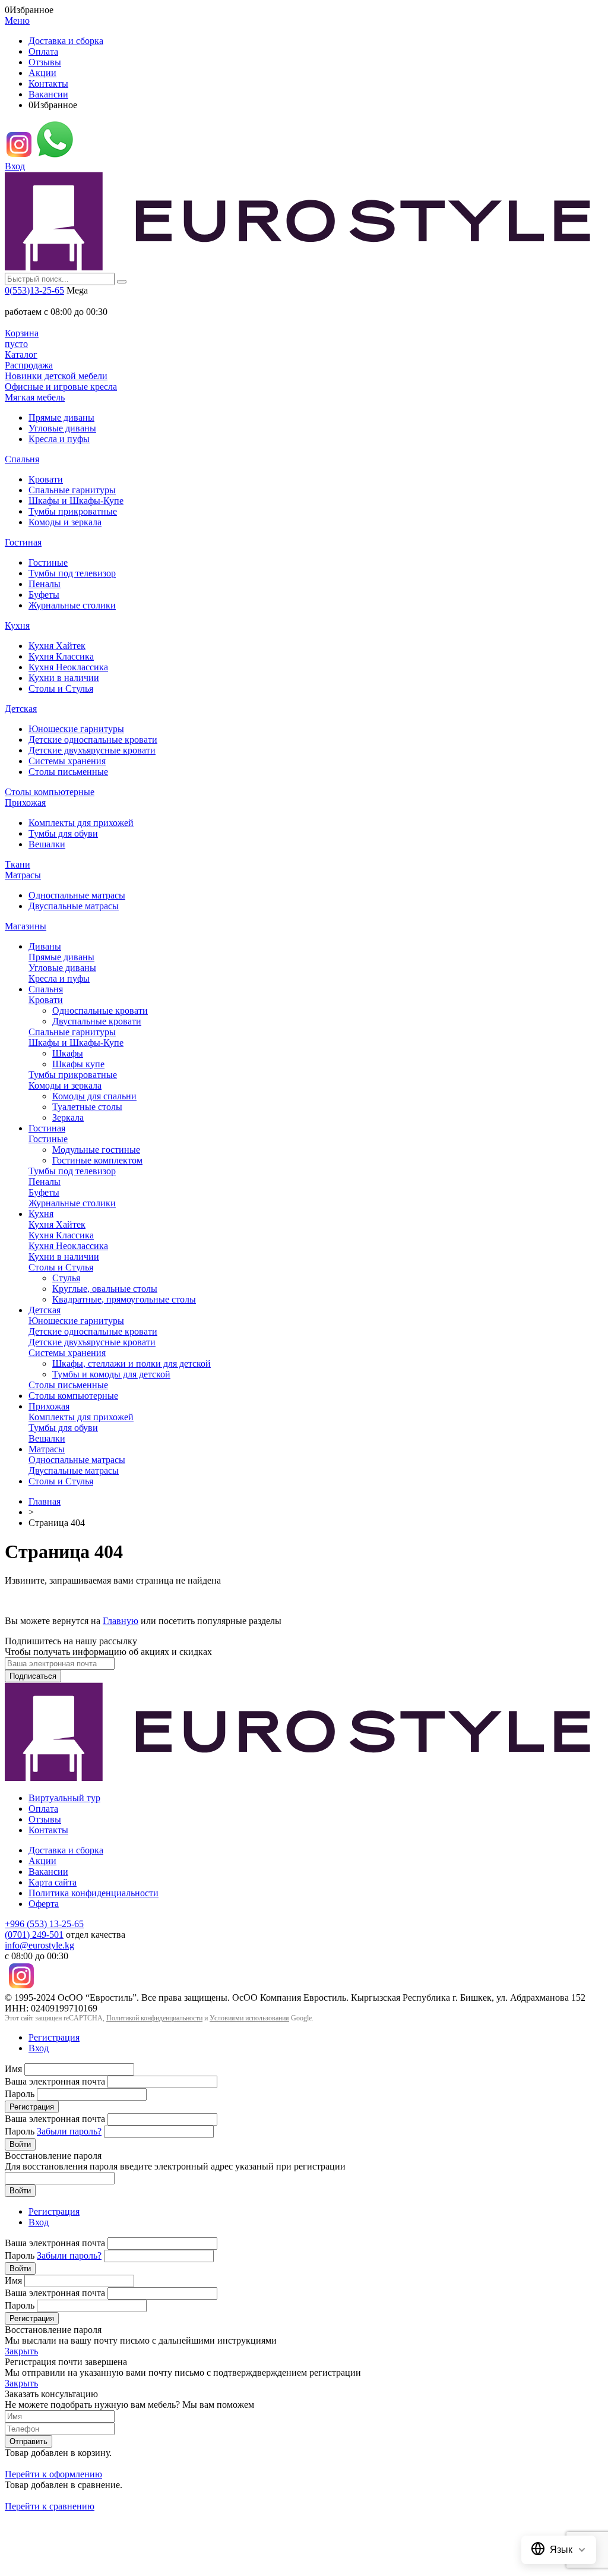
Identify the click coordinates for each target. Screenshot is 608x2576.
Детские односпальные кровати (93, 740)
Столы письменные (68, 772)
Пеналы (45, 584)
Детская (21, 709)
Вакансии (48, 94)
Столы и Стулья (61, 688)
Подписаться (33, 1676)
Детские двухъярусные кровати (92, 750)
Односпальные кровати (100, 1010)
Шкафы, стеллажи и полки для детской (132, 1363)
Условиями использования (249, 2018)
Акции (42, 73)
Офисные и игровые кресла (61, 387)
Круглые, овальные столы (105, 1289)
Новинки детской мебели (56, 376)
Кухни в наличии (64, 678)
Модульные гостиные (96, 1150)
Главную (121, 1621)
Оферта (44, 1904)
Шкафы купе (78, 1064)
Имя (13, 2069)
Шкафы (68, 1053)
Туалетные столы (87, 1107)
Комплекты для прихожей (81, 823)
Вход (15, 166)
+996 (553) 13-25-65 (44, 1924)
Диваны (45, 946)
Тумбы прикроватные (73, 511)
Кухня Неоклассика (68, 667)
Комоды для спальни (94, 1096)
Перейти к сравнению (50, 2506)
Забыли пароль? (69, 2131)
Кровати (46, 479)
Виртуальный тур (64, 1798)
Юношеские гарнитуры (76, 729)
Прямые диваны (61, 417)
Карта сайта (53, 1882)
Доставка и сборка (66, 41)
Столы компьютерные (50, 792)
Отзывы (45, 62)
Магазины (26, 926)
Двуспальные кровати (97, 1021)
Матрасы (23, 875)
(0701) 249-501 (34, 1935)
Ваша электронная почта (55, 2081)
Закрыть (21, 2351)
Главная (45, 1501)
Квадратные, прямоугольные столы (124, 1299)
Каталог (21, 354)
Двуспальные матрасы (74, 906)
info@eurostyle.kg (39, 1945)
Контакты (48, 83)
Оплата (43, 51)
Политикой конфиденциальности (154, 2018)
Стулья (66, 1278)
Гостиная (23, 542)
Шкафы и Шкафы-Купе (76, 501)
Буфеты (44, 595)
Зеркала (68, 1117)
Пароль (20, 2094)
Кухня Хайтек (57, 646)
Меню (17, 21)
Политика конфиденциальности (94, 1893)
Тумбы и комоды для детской (111, 1374)
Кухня (17, 625)
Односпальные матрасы (77, 895)
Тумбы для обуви (63, 833)
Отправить (28, 2441)
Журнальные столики (72, 605)
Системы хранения (67, 761)
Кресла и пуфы (59, 439)
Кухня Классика (61, 656)
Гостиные (48, 562)
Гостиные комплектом (97, 1160)
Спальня (22, 459)
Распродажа (29, 365)
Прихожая (25, 803)
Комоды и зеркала (65, 522)
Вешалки (47, 844)
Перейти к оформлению (53, 2474)
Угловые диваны (62, 428)
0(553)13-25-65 (34, 290)
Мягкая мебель (35, 397)
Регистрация (54, 2037)
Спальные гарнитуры (72, 490)
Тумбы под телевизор (72, 573)
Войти (20, 2144)
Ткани (18, 864)
